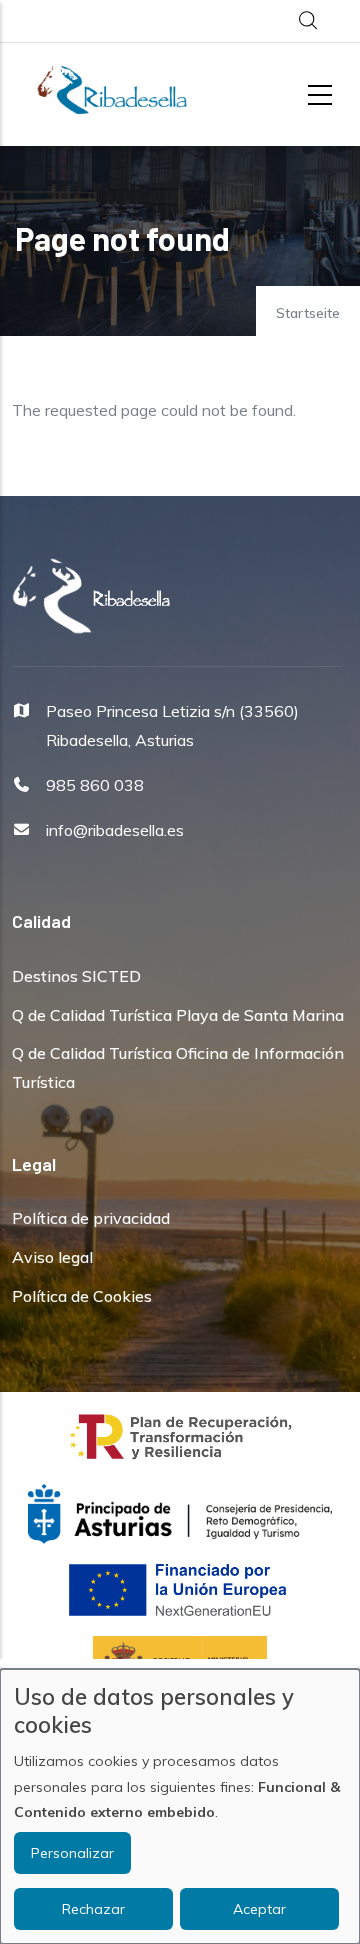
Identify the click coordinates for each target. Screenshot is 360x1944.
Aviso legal (52, 1257)
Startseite (308, 313)
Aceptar (259, 1909)
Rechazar (93, 1909)
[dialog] (180, 1806)
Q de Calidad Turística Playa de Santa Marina (178, 1015)
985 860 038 (95, 785)
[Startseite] (112, 90)
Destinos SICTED (76, 976)
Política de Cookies (82, 1296)
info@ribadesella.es (115, 830)
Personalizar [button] (72, 1853)
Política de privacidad (91, 1218)
